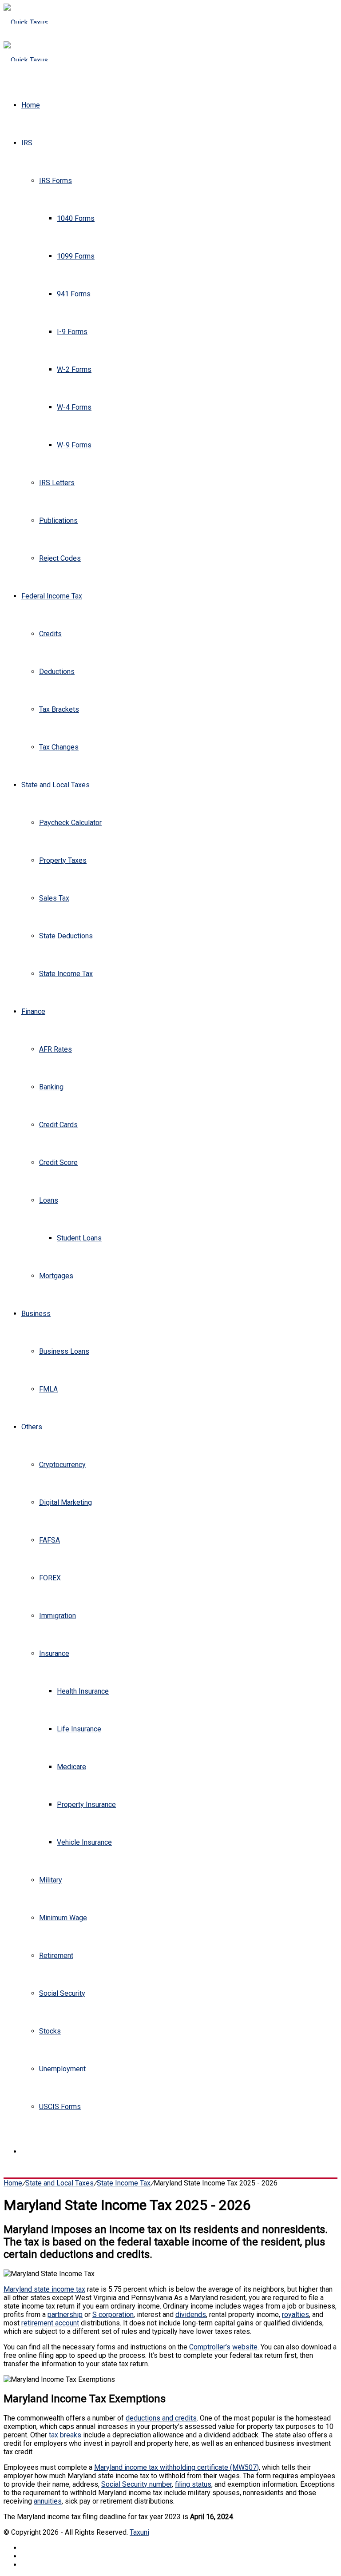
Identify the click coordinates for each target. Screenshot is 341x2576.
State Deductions (66, 936)
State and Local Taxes (56, 785)
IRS (27, 143)
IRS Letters (57, 483)
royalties (295, 2315)
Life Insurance (79, 1729)
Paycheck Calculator (70, 823)
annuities (48, 2501)
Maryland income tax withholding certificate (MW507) (176, 2467)
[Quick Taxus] (26, 22)
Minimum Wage (63, 1918)
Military (51, 1880)
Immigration (57, 1616)
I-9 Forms (72, 332)
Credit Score (58, 1162)
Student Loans (79, 1238)
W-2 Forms (74, 369)
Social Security (62, 1993)
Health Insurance (83, 1691)
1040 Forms (76, 218)
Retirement (56, 1956)
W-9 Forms (74, 445)
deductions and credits (161, 2418)
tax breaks (65, 2435)
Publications (58, 520)
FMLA (48, 1389)
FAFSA (50, 1540)
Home (31, 105)
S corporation (113, 2315)
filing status (193, 2484)
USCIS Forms (60, 2107)
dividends (191, 2315)
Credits (50, 634)
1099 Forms (76, 256)
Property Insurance (86, 1804)
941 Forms (74, 294)
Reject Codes (60, 558)
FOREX (50, 1578)
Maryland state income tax (44, 2289)
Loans (49, 1200)
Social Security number (137, 2484)
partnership (65, 2315)
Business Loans (64, 1351)
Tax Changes (59, 747)
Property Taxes (63, 860)
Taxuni (139, 2532)
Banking (51, 1087)
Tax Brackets (59, 709)
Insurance (54, 1653)
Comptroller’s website (223, 2347)
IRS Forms (56, 181)
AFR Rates (56, 1049)
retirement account (50, 2323)
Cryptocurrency (62, 1465)
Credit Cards (58, 1125)
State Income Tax (66, 974)
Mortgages (56, 1276)
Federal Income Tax (52, 596)
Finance (33, 1011)
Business (36, 1314)
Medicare (71, 1767)
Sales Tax (54, 898)
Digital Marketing (65, 1502)
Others (32, 1427)
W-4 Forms (74, 407)
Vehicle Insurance (84, 1842)
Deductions (57, 672)
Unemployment (62, 2069)
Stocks (50, 2031)
